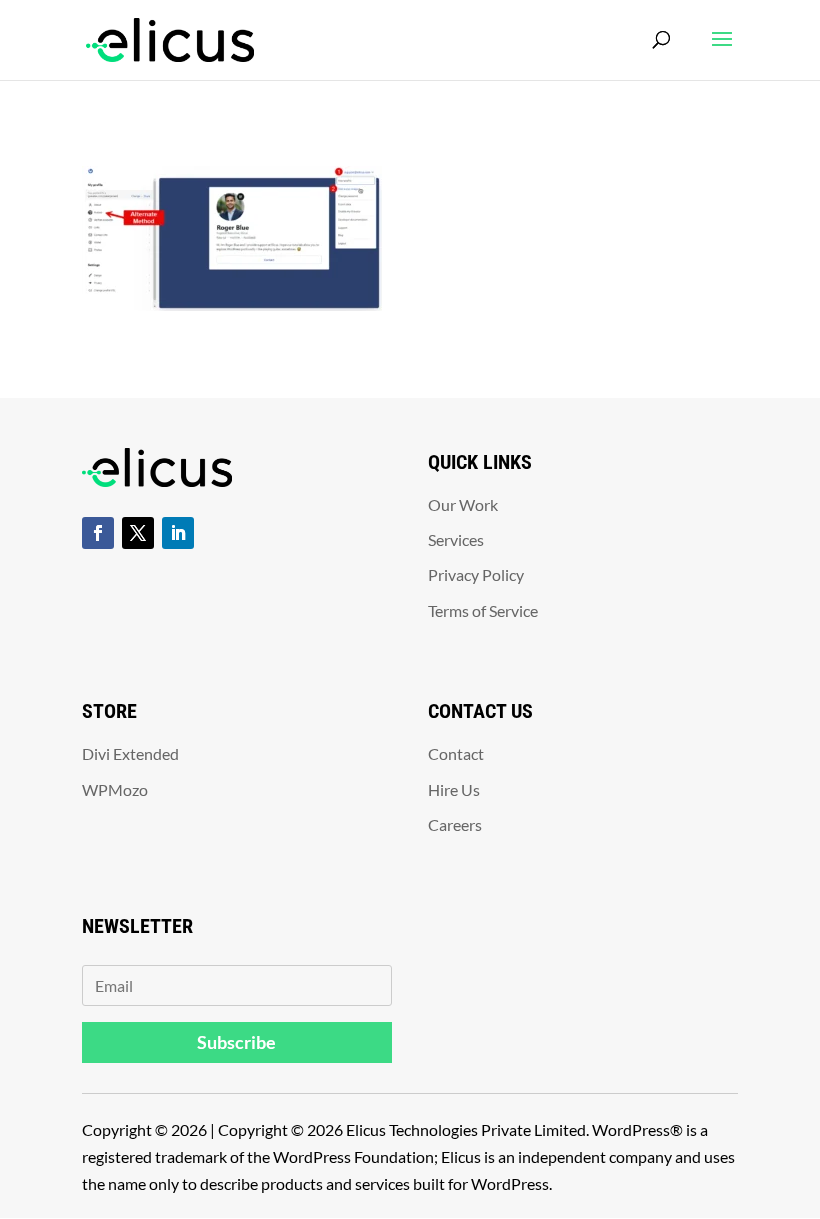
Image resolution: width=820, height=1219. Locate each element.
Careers (455, 824)
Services (456, 539)
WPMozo (115, 789)
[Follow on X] (138, 533)
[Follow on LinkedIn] (178, 533)
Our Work (463, 504)
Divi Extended (130, 753)
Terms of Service (483, 610)
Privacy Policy (476, 574)
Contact (456, 753)
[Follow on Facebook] (98, 533)
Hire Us (454, 789)
